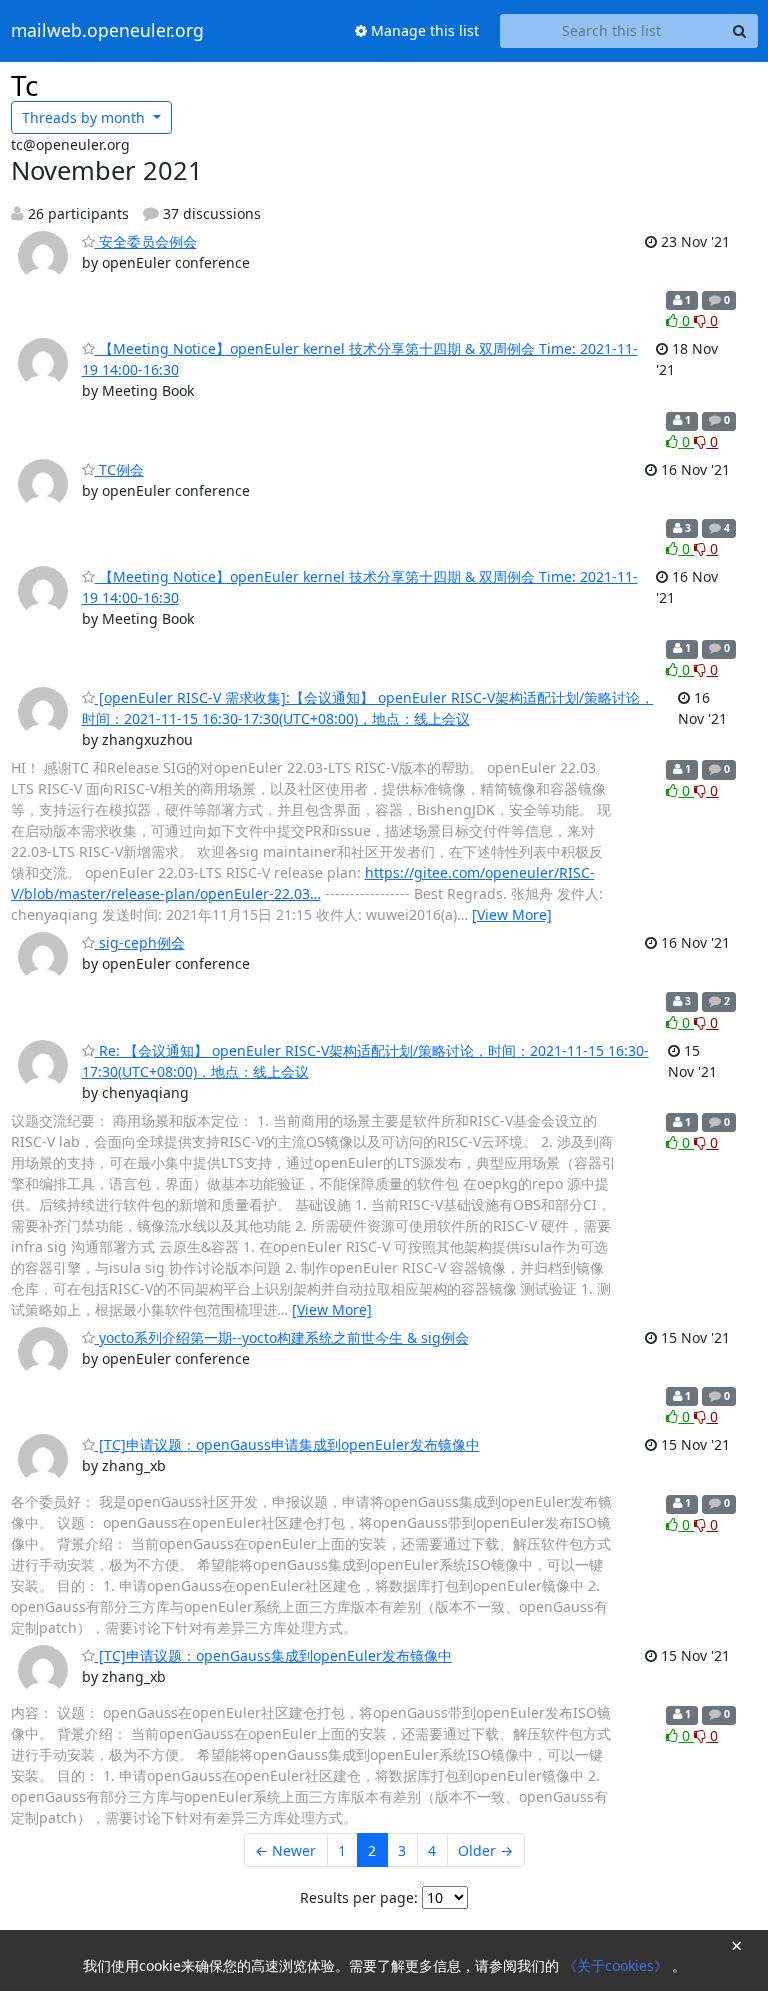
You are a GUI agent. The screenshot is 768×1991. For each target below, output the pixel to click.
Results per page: (359, 1897)
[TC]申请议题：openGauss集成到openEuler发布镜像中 (273, 1655)
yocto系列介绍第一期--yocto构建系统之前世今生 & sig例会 (282, 1337)
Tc (24, 85)
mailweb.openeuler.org (107, 31)
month (85, 117)
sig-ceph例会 (140, 942)
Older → (485, 1850)
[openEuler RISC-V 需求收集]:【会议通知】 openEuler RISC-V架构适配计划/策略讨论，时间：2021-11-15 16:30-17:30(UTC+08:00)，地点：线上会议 (368, 708)
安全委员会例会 (146, 241)
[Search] (740, 31)
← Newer (285, 1850)
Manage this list (423, 30)
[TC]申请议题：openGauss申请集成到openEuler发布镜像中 (287, 1444)
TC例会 (119, 469)
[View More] (512, 914)
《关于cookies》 (617, 1965)
